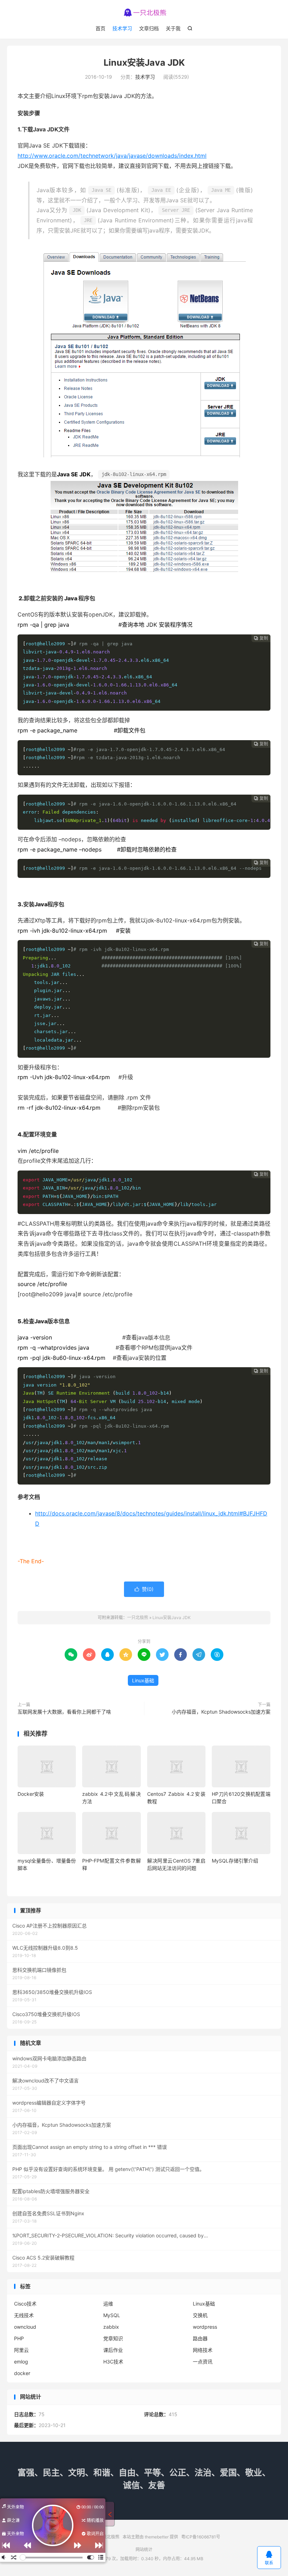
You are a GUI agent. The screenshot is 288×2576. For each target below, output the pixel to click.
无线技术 (24, 2315)
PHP (19, 2338)
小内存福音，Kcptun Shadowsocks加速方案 (221, 1712)
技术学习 (122, 28)
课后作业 (113, 2350)
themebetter (157, 2537)
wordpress (205, 2327)
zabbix (111, 2327)
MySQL (112, 2315)
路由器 (200, 2338)
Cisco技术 (25, 2304)
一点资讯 (203, 2362)
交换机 (200, 2315)
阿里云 (21, 2350)
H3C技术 (113, 2362)
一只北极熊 (144, 13)
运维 (108, 2304)
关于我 (173, 28)
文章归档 (149, 28)
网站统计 (144, 2549)
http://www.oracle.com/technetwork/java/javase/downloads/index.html (112, 156)
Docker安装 (31, 1794)
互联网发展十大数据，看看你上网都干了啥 (64, 1712)
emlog (21, 2362)
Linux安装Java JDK (144, 63)
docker (22, 2373)
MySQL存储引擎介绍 (235, 1861)
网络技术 (203, 2350)
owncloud (25, 2327)
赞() (144, 1589)
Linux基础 (143, 1680)
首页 (100, 28)
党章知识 (113, 2338)
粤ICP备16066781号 (201, 2537)
